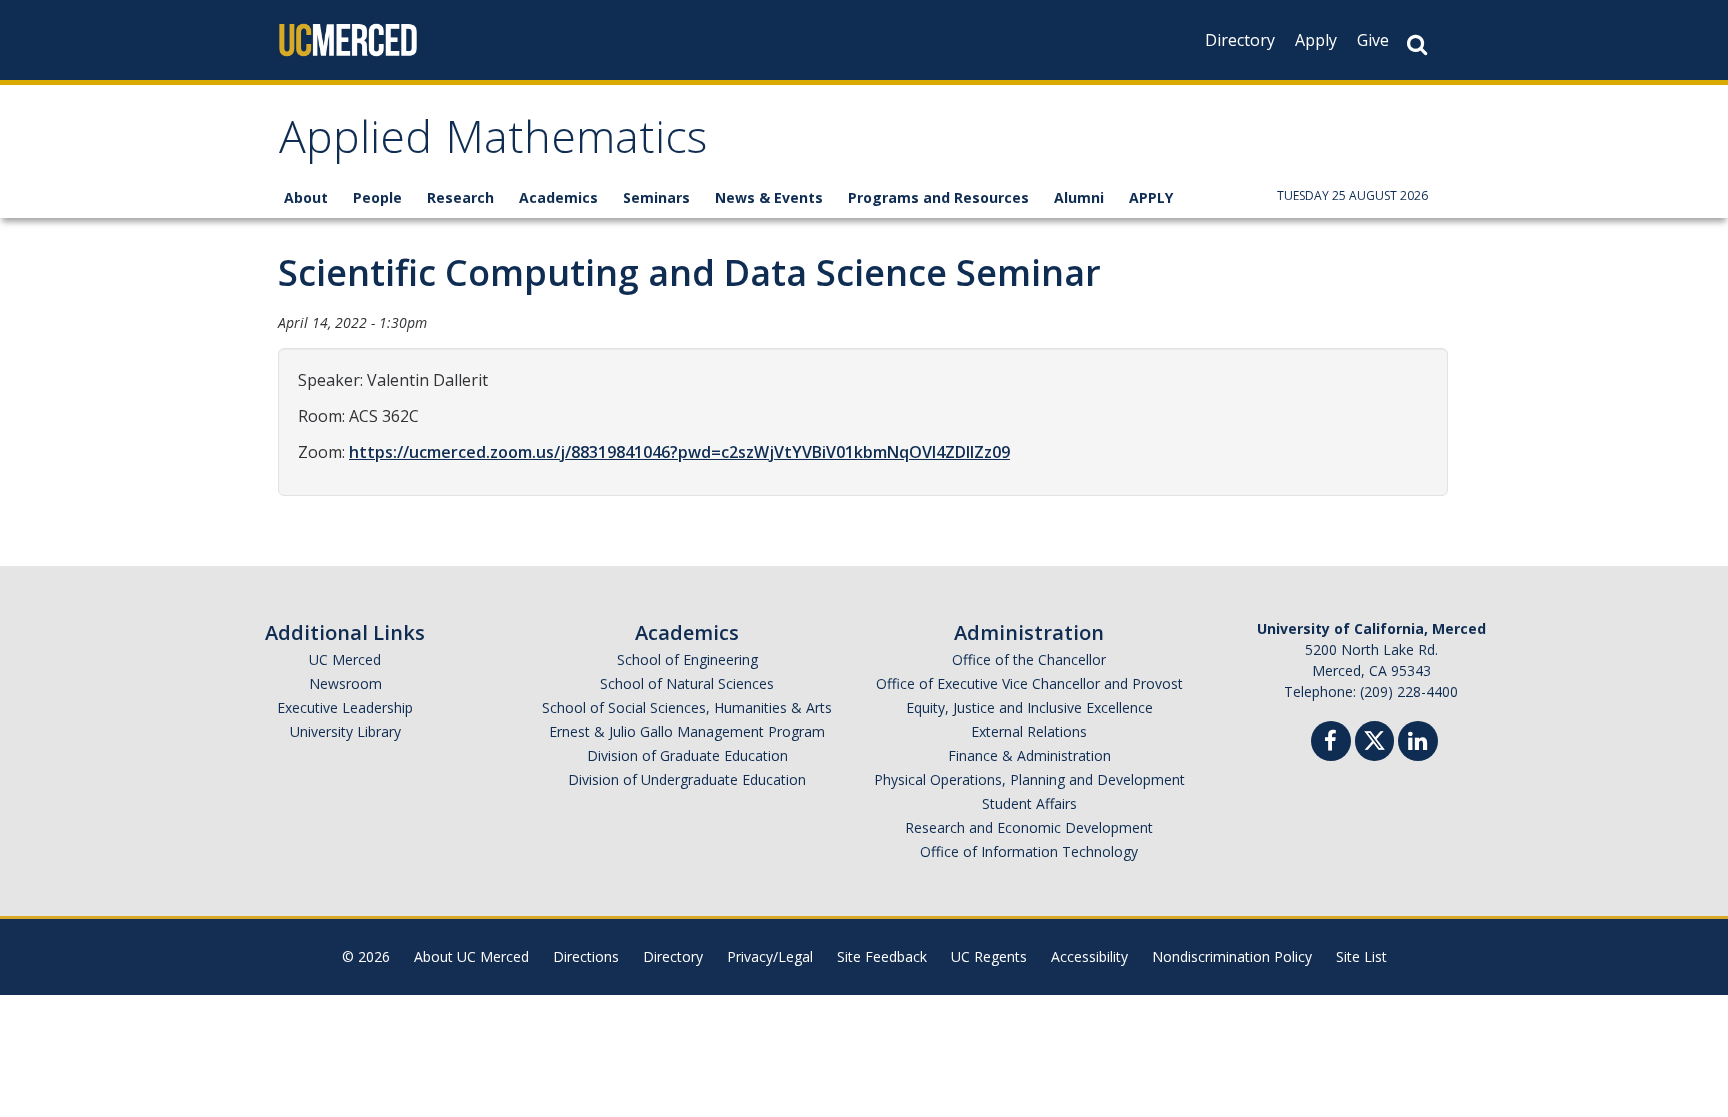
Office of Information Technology (1029, 851)
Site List (1361, 956)
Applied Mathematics (493, 143)
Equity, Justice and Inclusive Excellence (1029, 707)
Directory (1240, 40)
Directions (586, 956)
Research (460, 197)
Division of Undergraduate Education (687, 779)
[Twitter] (1374, 738)
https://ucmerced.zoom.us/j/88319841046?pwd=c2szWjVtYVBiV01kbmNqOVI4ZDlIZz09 (679, 452)
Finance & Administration (1029, 755)
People (377, 197)
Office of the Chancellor (1029, 659)
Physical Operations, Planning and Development (1029, 779)
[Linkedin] (1418, 743)
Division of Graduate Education (687, 755)
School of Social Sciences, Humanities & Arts (687, 707)
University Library (345, 731)
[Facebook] (1331, 743)
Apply (1316, 40)
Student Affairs (1029, 803)
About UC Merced (471, 956)
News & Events (769, 197)
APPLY (1151, 197)
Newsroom (345, 683)
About (306, 197)
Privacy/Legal (770, 956)
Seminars (656, 197)
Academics (558, 197)
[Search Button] (1417, 44)
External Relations (1029, 731)
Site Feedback (882, 956)
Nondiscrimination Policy (1232, 956)
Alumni (1079, 197)
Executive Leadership (345, 707)
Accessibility (1089, 956)
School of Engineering (687, 659)
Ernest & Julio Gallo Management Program (687, 731)
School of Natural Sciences (687, 683)
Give (1373, 40)
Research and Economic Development (1029, 827)
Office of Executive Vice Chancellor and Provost (1029, 683)
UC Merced (345, 659)
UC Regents (989, 956)
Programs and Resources (938, 197)
